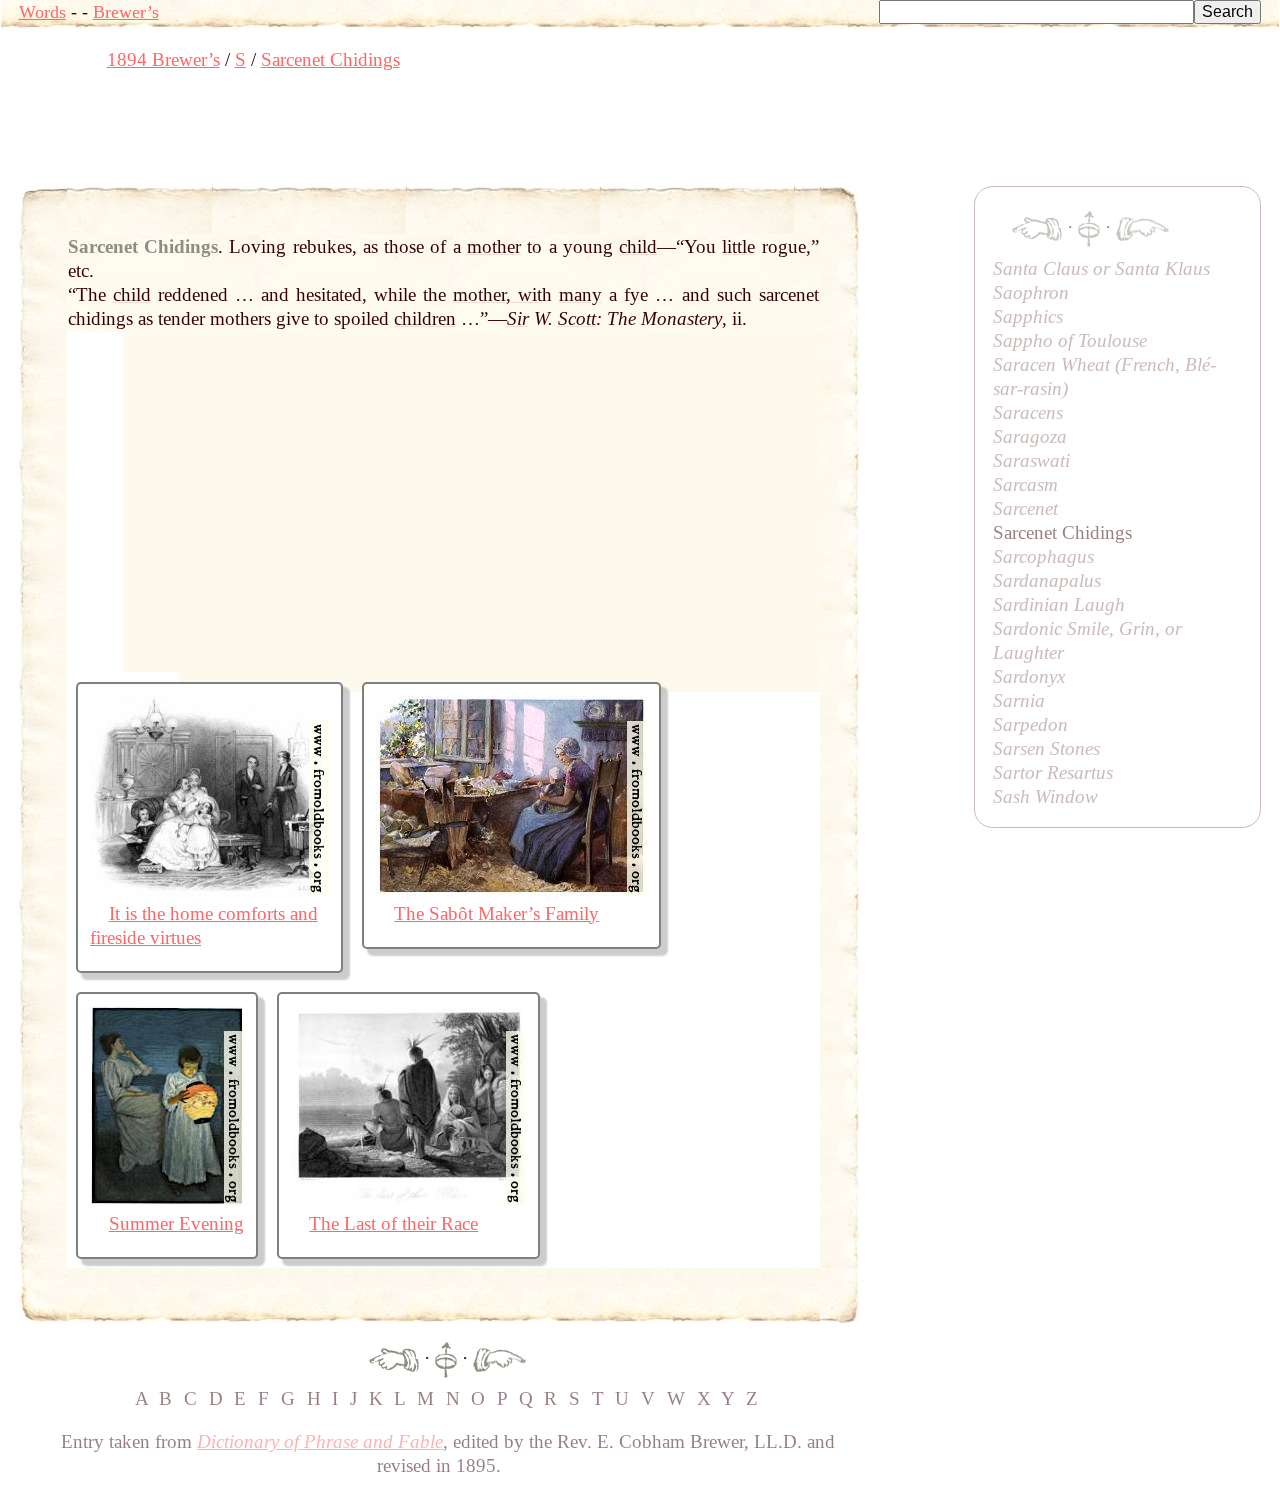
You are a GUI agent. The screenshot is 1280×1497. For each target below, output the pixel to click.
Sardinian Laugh (1059, 604)
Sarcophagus (1043, 556)
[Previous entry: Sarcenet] (394, 1357)
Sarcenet (1025, 508)
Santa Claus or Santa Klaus (1101, 268)
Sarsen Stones (1046, 748)
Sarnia (1019, 700)
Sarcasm (1025, 484)
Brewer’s (126, 12)
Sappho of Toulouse (1070, 340)
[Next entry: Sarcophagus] (499, 1357)
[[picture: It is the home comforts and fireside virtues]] (209, 889)
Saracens (1028, 412)
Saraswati (1031, 460)
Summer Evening (176, 1223)
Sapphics (1028, 316)
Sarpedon (1030, 724)
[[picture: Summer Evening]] (167, 1199)
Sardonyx (1029, 676)
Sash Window (1045, 796)
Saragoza (1030, 436)
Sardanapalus (1047, 580)
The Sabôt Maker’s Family (496, 913)
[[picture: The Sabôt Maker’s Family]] (511, 889)
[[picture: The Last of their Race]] (408, 1199)
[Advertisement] (383, 135)
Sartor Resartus (1053, 772)
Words (42, 12)
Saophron (1031, 292)
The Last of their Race (393, 1223)
